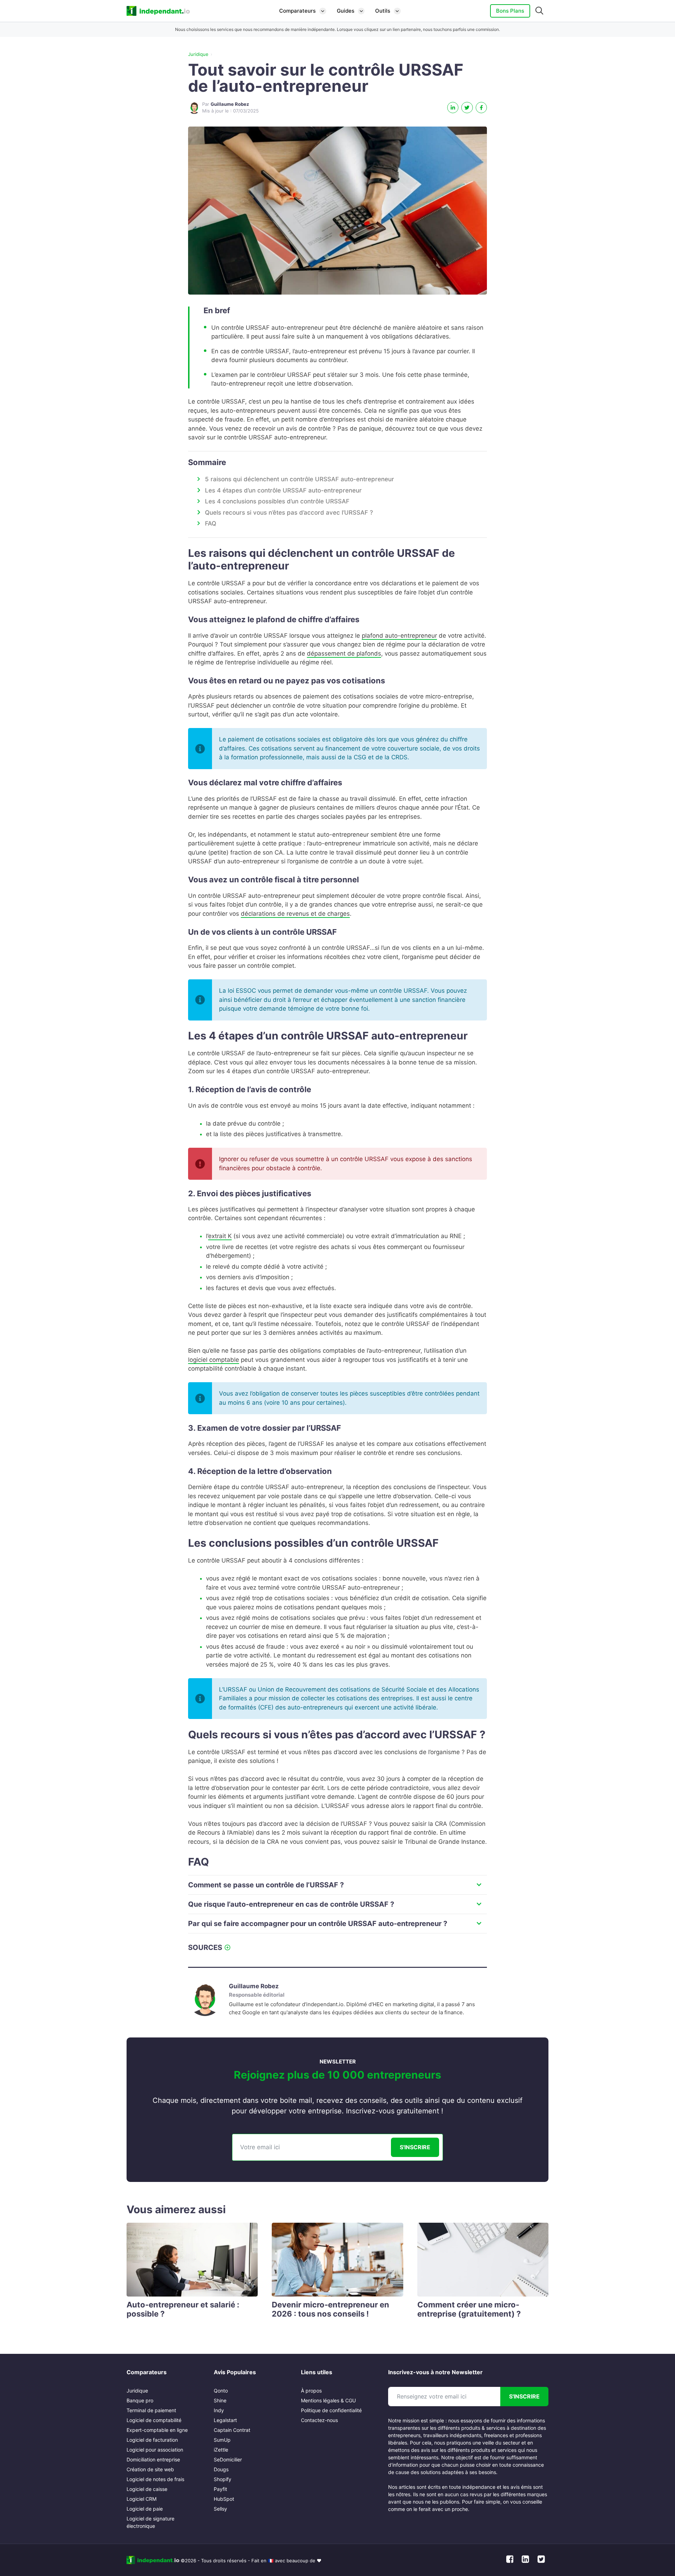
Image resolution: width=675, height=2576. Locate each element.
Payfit (220, 2489)
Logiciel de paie (145, 2509)
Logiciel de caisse (147, 2489)
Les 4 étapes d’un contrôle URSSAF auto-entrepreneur (283, 490)
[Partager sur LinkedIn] (453, 108)
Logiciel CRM (142, 2499)
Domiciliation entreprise (153, 2459)
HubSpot (224, 2499)
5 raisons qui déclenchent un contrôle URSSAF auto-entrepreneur (300, 479)
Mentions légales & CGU (328, 2400)
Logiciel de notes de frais (155, 2479)
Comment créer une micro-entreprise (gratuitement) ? (469, 2309)
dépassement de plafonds (344, 653)
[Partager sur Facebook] (481, 108)
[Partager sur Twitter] (467, 108)
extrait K (220, 1236)
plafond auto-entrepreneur (399, 636)
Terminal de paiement (151, 2410)
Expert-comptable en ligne (157, 2430)
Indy (219, 2410)
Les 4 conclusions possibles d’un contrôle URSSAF (277, 501)
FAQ (211, 523)
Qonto (221, 2391)
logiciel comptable (214, 1360)
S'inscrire (415, 2147)
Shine (220, 2400)
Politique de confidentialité (331, 2410)
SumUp (222, 2440)
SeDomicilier (228, 2459)
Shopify (223, 2479)
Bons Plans (510, 11)
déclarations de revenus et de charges (295, 914)
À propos (311, 2391)
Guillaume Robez (254, 1986)
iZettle (221, 2450)
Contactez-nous (319, 2420)
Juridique (198, 54)
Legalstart (225, 2420)
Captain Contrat (232, 2430)
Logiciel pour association (155, 2450)
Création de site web (150, 2469)
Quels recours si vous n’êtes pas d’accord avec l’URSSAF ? (289, 513)
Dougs (221, 2469)
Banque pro (140, 2400)
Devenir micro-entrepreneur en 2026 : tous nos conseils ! (330, 2309)
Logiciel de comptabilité (154, 2420)
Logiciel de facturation (152, 2440)
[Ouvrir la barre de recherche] (539, 11)
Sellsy (220, 2509)
